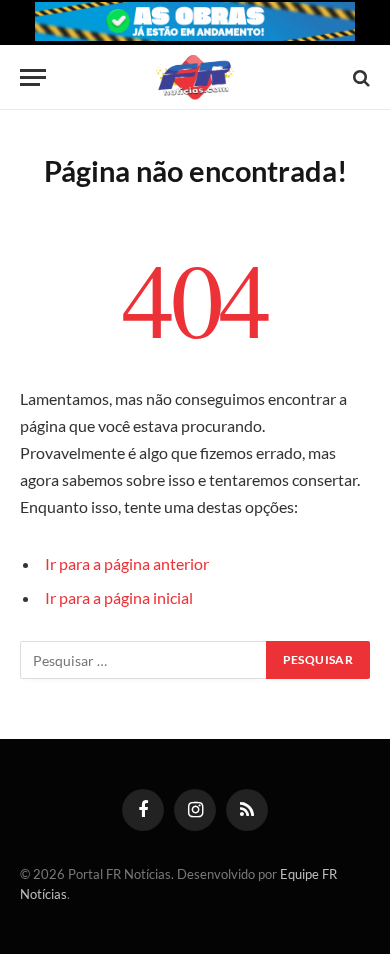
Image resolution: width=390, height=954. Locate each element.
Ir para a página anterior (127, 563)
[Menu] (33, 77)
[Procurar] (359, 77)
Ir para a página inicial (119, 597)
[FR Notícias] (195, 77)
